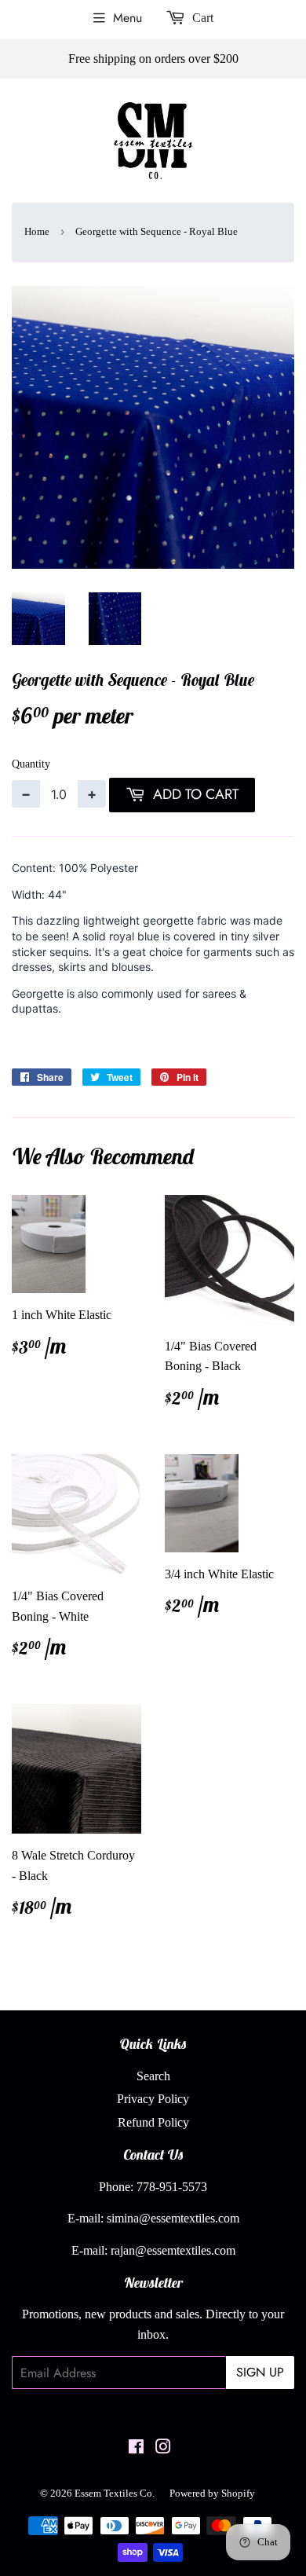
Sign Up (260, 2372)
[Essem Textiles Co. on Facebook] (136, 2448)
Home (37, 231)
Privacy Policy (153, 2099)
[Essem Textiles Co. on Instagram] (163, 2448)
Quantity (31, 764)
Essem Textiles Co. (115, 2493)
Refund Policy (153, 2122)
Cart (201, 18)
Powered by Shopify (212, 2493)
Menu (127, 18)
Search (153, 2076)
